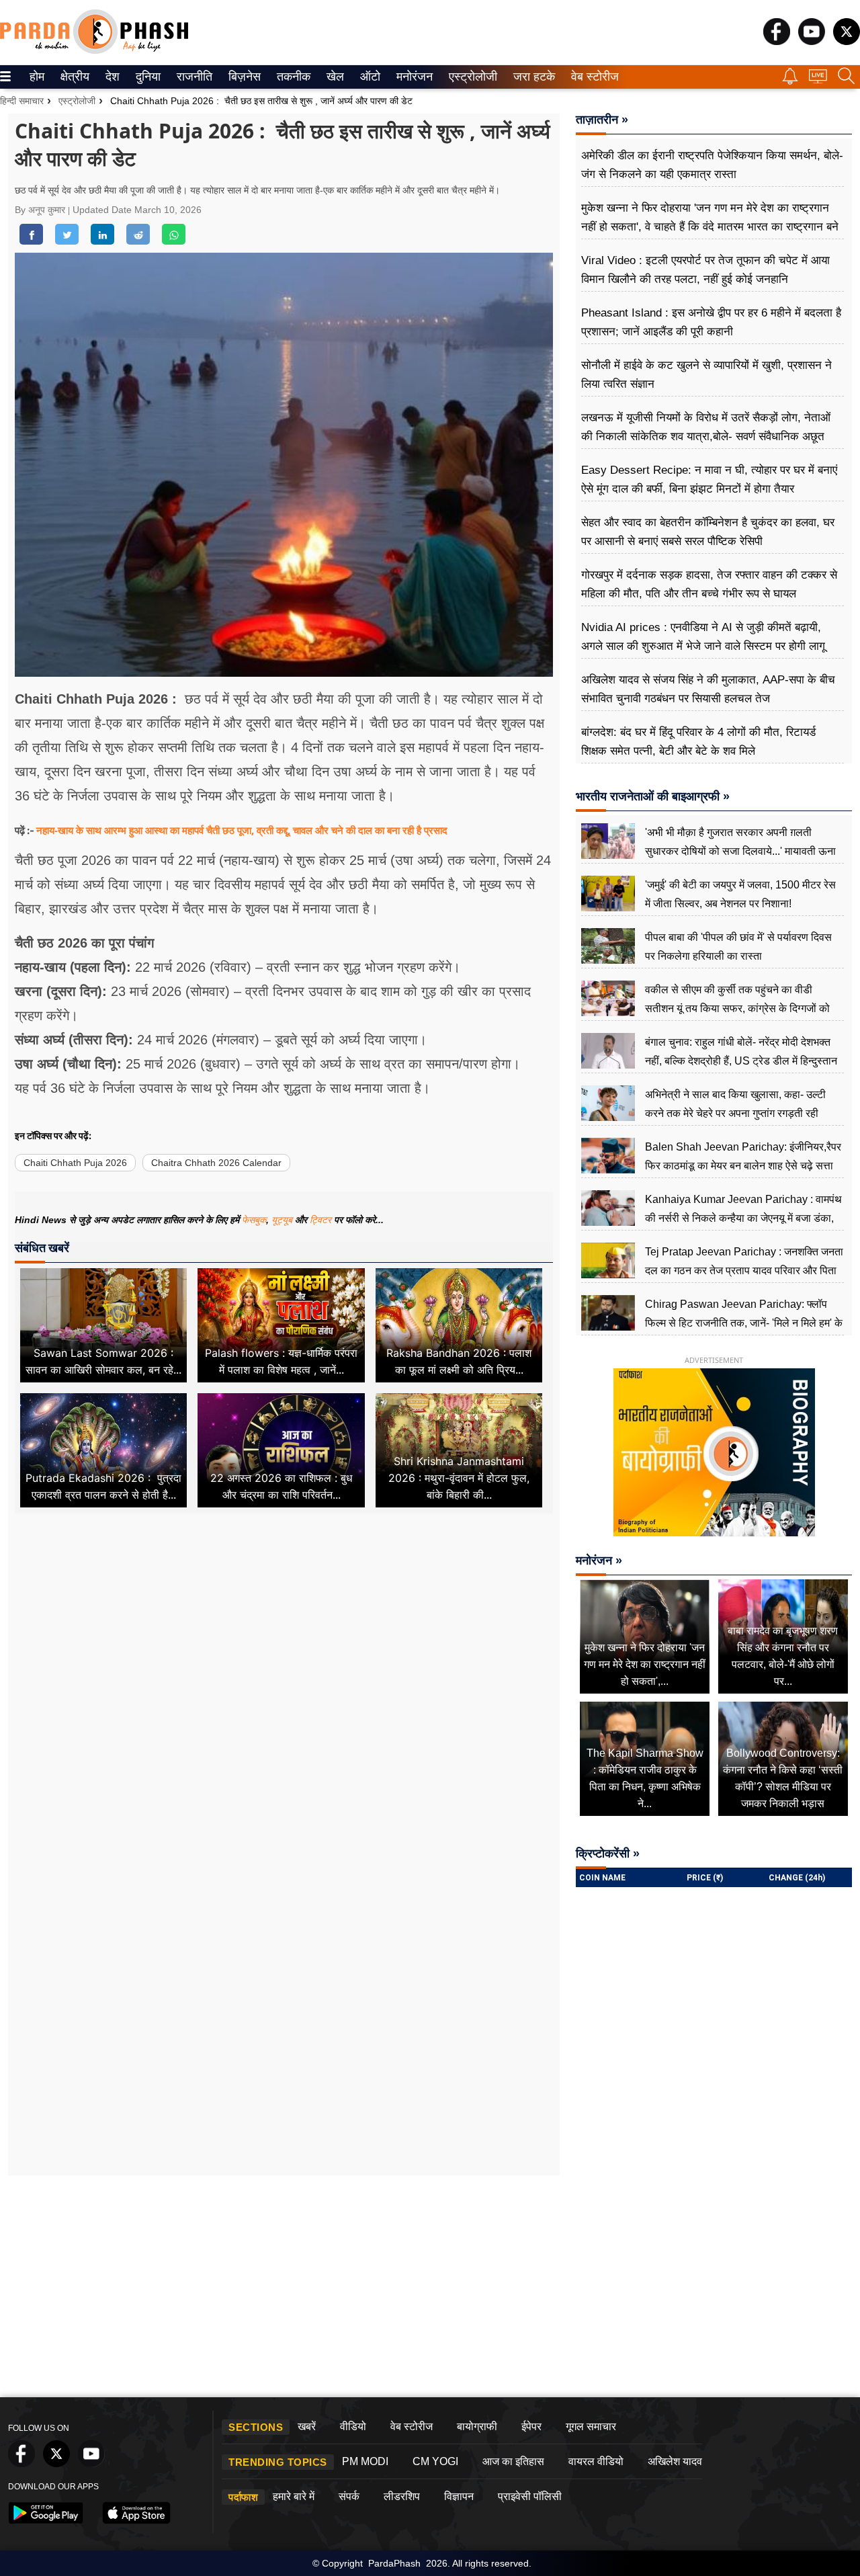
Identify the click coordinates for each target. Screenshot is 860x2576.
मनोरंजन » (599, 1561)
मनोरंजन (413, 77)
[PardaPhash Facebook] (777, 41)
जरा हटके (532, 77)
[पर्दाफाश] (94, 51)
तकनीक (292, 77)
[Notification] (790, 81)
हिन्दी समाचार (22, 101)
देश (112, 77)
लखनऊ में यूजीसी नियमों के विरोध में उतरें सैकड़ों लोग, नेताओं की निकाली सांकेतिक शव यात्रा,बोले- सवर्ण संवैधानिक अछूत (706, 427)
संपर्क (349, 2496)
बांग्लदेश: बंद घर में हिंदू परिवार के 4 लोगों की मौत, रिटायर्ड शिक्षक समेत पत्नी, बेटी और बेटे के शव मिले (698, 742)
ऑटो (369, 77)
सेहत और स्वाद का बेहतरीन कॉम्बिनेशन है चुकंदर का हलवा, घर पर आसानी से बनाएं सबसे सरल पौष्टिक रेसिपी (708, 532)
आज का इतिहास (513, 2461)
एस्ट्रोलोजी (470, 77)
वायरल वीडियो (596, 2461)
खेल (334, 77)
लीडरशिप (402, 2496)
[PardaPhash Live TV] (818, 80)
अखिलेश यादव (675, 2461)
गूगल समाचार (591, 2426)
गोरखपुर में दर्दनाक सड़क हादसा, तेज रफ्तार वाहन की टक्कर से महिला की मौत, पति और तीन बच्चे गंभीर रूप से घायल (709, 584)
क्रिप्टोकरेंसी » (608, 1854)
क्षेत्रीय (73, 77)
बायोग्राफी (477, 2426)
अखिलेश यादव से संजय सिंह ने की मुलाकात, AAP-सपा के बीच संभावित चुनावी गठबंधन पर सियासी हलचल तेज (708, 689)
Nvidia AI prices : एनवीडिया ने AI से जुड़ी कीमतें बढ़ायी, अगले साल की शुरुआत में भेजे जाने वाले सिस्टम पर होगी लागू (703, 637)
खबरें (307, 2426)
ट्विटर (320, 1220)
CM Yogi (435, 2461)
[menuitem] (37, 77)
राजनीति (192, 77)
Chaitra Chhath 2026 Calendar (216, 1163)
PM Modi (365, 2461)
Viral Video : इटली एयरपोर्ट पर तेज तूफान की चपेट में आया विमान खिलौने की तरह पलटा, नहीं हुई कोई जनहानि (705, 270)
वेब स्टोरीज (592, 77)
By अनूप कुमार (41, 210)
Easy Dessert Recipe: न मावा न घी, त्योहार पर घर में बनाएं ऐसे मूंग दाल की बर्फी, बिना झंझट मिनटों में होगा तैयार (709, 480)
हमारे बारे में (294, 2496)
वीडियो (353, 2426)
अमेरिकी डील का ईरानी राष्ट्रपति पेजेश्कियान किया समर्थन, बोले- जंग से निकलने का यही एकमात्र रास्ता (712, 165)
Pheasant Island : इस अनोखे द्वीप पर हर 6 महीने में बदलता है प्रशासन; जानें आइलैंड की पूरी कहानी (711, 322)
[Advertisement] (284, 1681)
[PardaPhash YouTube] (812, 41)
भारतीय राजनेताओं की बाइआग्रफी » (653, 796)
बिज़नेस (243, 77)
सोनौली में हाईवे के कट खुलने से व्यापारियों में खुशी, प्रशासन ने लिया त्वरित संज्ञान (706, 375)
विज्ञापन (459, 2496)
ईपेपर (531, 2426)
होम (36, 77)
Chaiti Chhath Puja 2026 (75, 1163)
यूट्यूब (283, 1220)
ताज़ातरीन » (602, 120)
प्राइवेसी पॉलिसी (530, 2496)
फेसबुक (254, 1220)
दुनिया (147, 77)
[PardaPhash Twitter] (847, 41)
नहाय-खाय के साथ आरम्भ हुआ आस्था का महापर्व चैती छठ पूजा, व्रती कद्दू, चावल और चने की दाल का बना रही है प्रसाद (242, 830)
